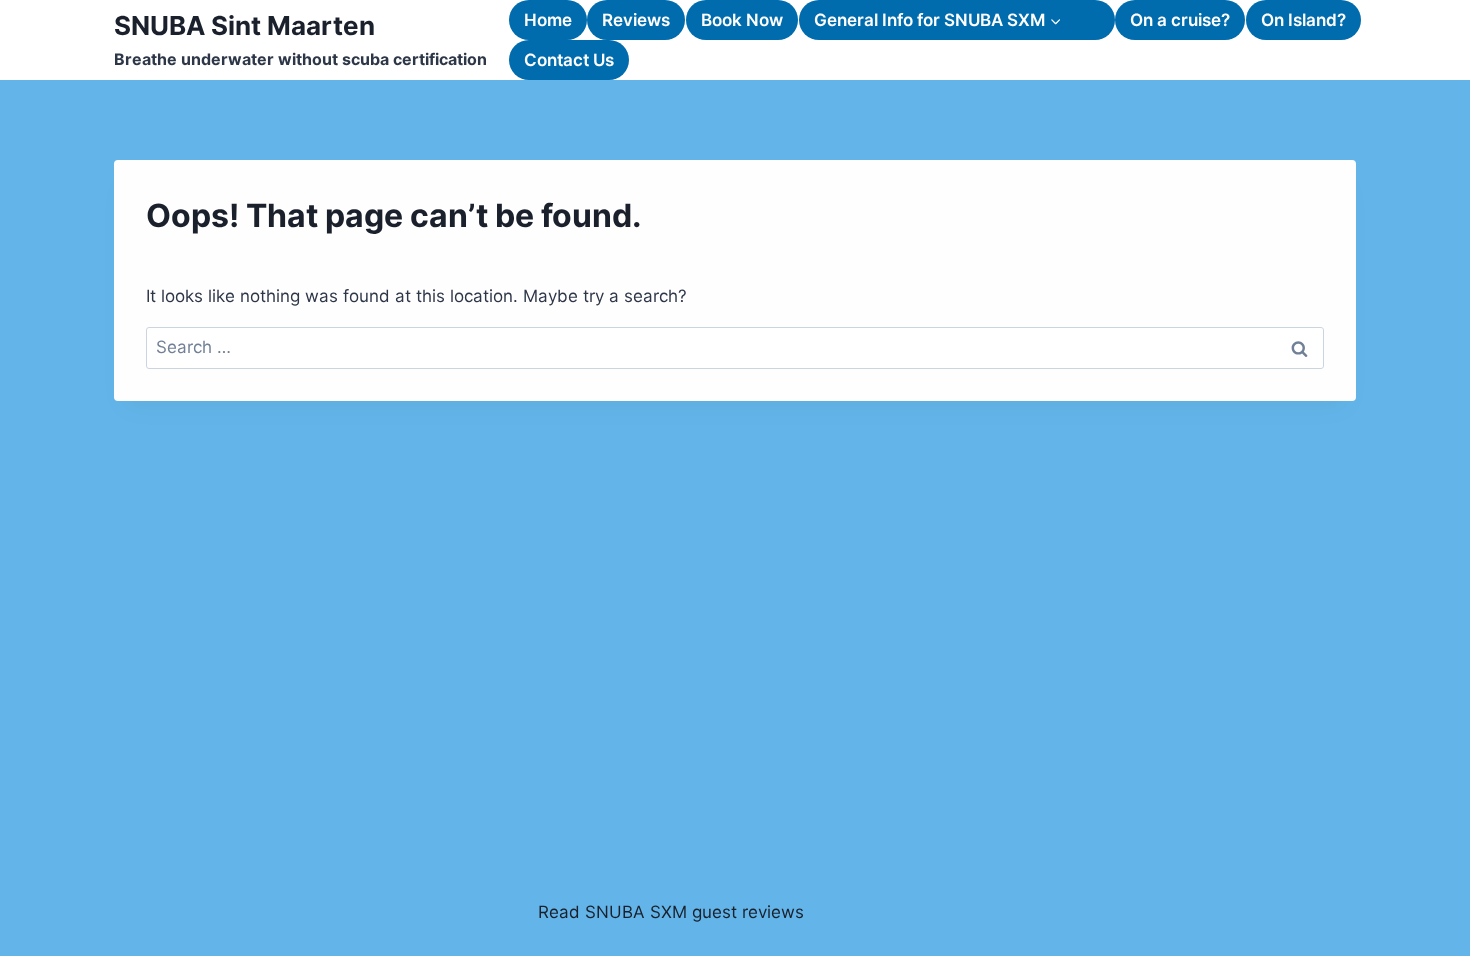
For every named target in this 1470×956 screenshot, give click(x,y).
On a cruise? (1180, 20)
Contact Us (569, 60)
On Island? (1303, 20)
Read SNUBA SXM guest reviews (671, 912)
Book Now (742, 20)
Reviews (636, 20)
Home (548, 20)
